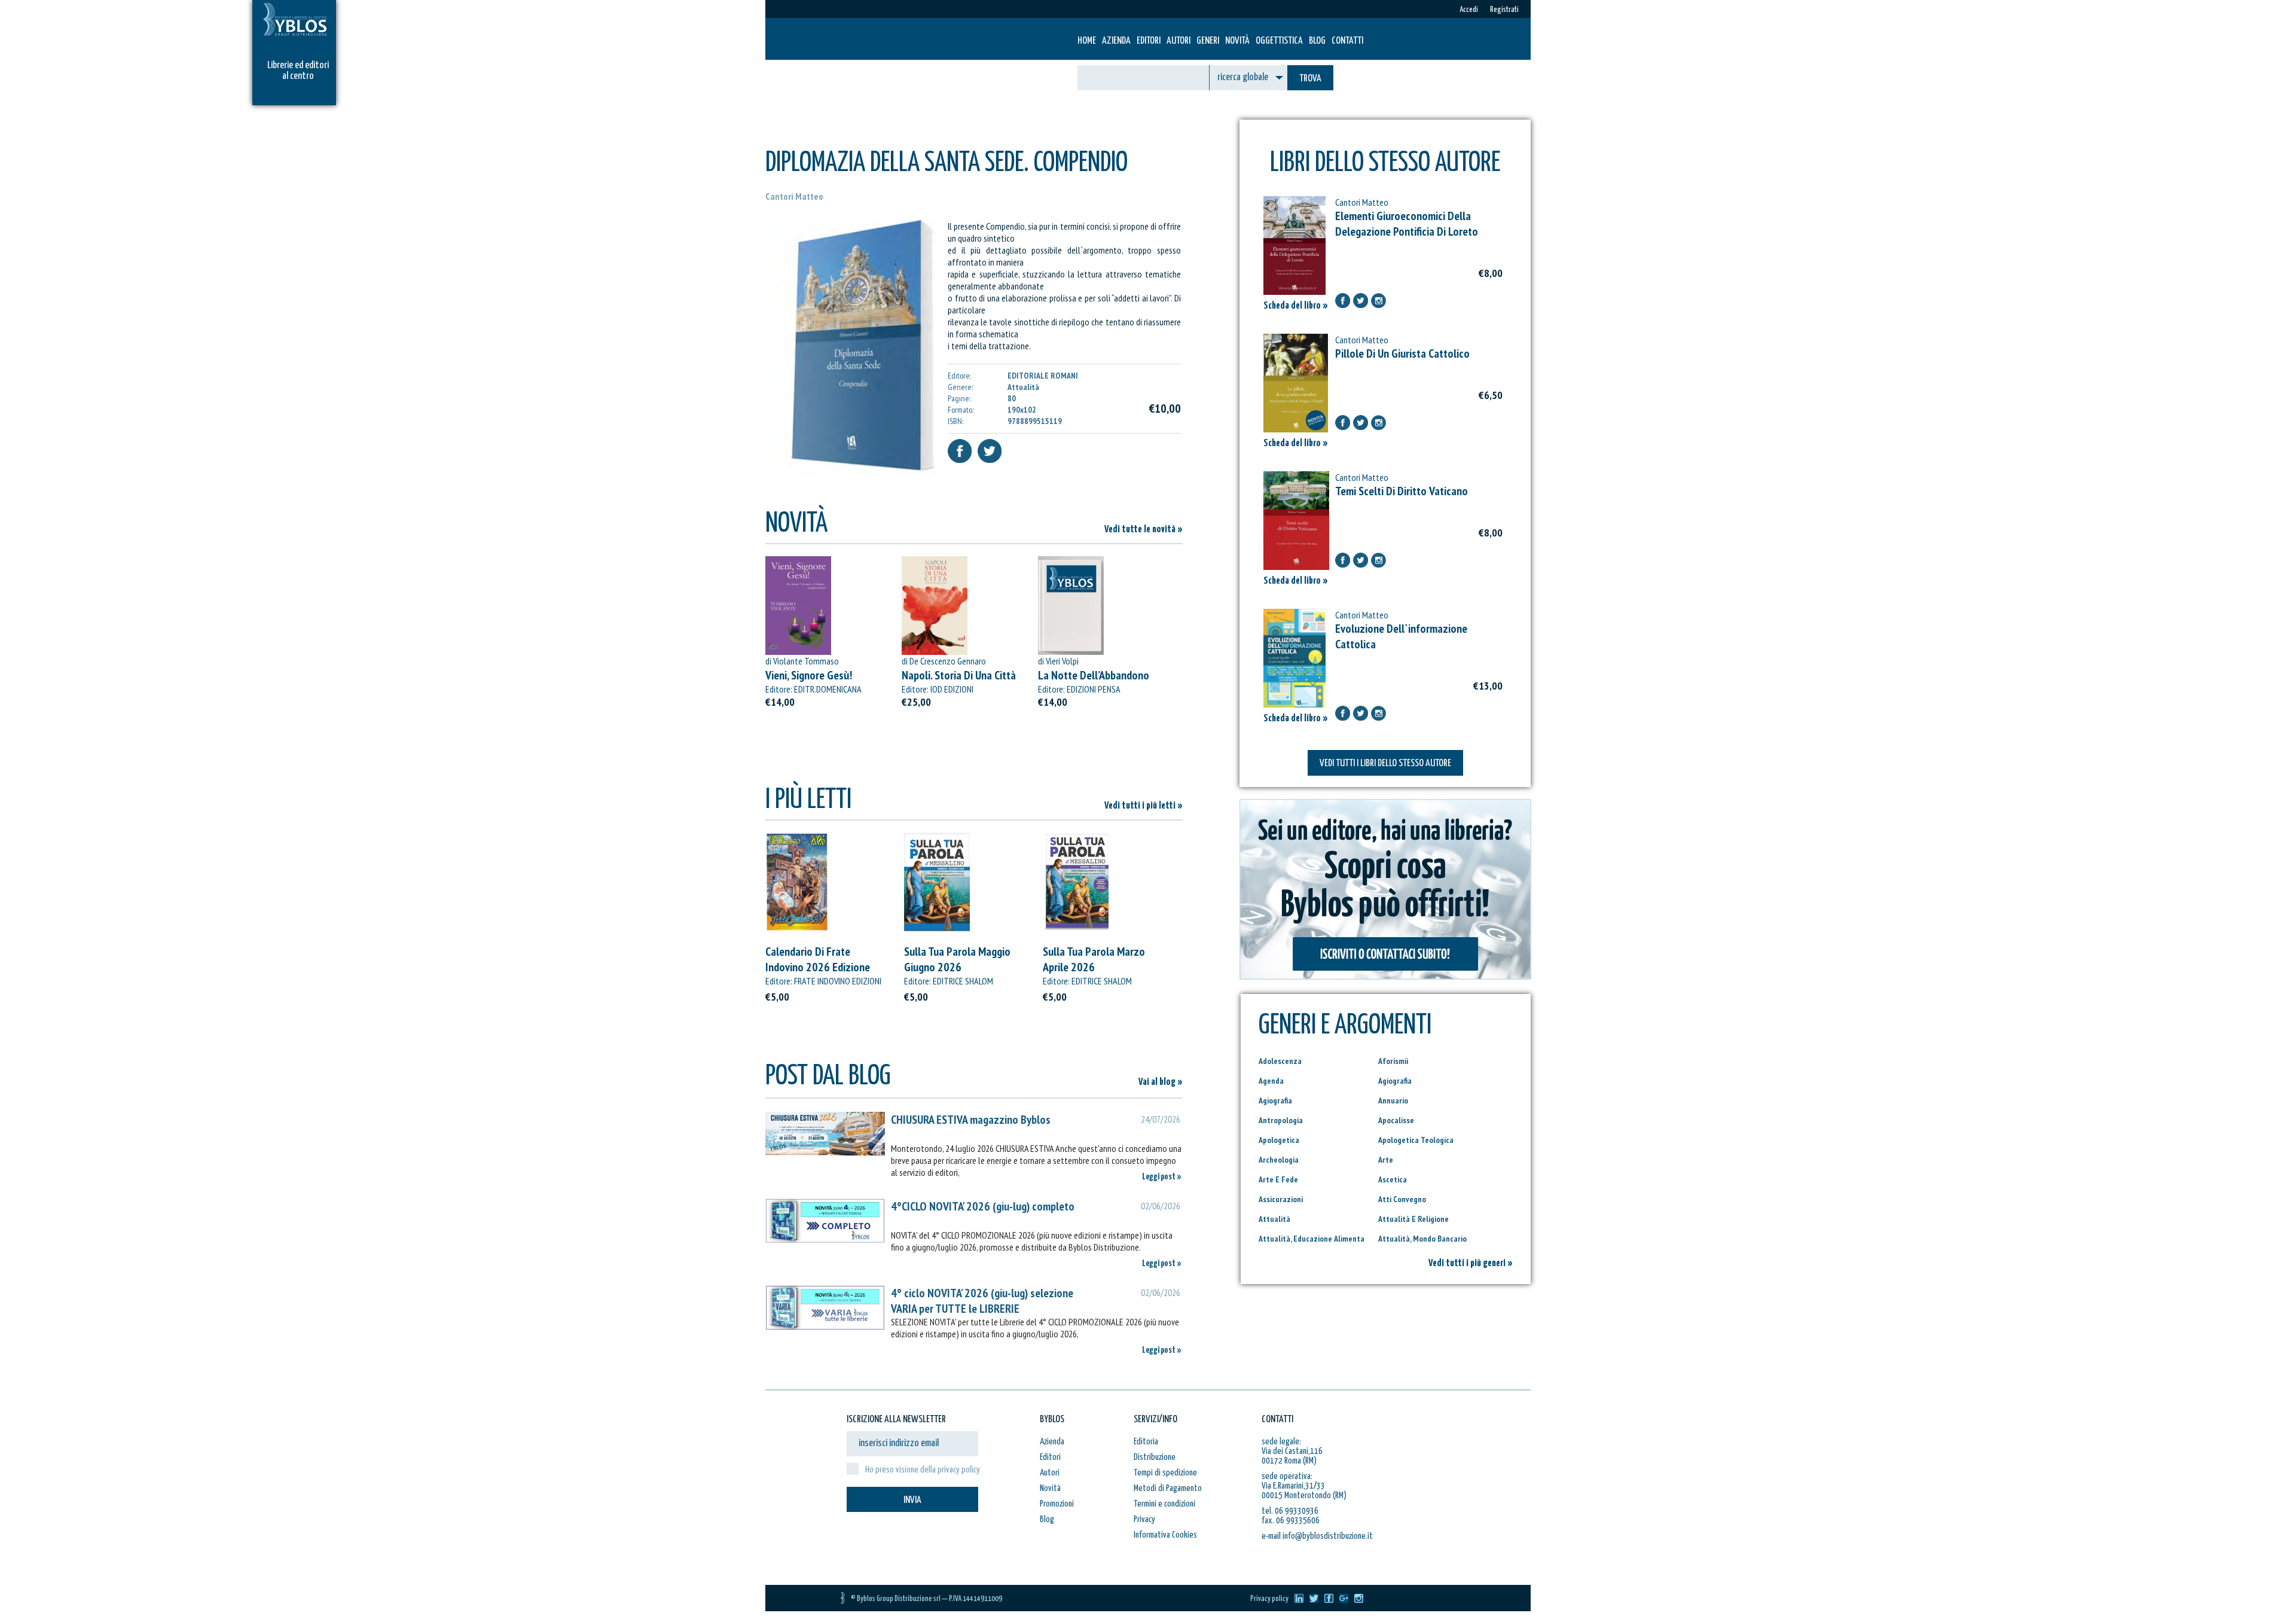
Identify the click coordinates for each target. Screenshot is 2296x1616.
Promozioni (1057, 1504)
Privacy (1144, 1519)
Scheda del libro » (1296, 306)
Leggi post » (1162, 1177)
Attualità (1274, 1219)
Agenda (1271, 1081)
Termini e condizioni (1164, 1504)
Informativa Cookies (1165, 1535)
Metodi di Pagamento (1168, 1488)
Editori (1149, 41)
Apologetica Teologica (1416, 1140)
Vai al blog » (1161, 1082)
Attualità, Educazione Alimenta (1312, 1239)
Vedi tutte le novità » (1144, 530)
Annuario (1393, 1100)
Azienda (1116, 41)
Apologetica (1279, 1140)
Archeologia (1279, 1160)
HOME (1087, 41)
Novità (1237, 41)
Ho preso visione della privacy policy (923, 1470)
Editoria (1146, 1442)
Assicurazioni (1281, 1199)
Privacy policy (1269, 1599)
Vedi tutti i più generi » (1471, 1263)
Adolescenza (1280, 1061)
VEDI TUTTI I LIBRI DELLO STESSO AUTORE (1385, 763)
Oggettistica (1279, 41)
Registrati (1504, 10)
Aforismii (1393, 1061)
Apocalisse (1396, 1120)
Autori (1178, 41)
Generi (1208, 41)
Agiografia (1395, 1081)
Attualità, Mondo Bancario (1422, 1239)
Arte (1386, 1160)
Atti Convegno (1402, 1199)
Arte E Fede (1278, 1179)
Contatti (1347, 41)
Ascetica (1393, 1179)
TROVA (1310, 79)
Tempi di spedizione (1165, 1473)
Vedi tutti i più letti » (1144, 806)
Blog (1317, 41)
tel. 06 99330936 (1290, 1511)
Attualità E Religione (1413, 1219)
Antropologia (1281, 1120)
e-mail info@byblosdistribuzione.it (1317, 1536)
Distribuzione (1155, 1457)
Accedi (1469, 10)
